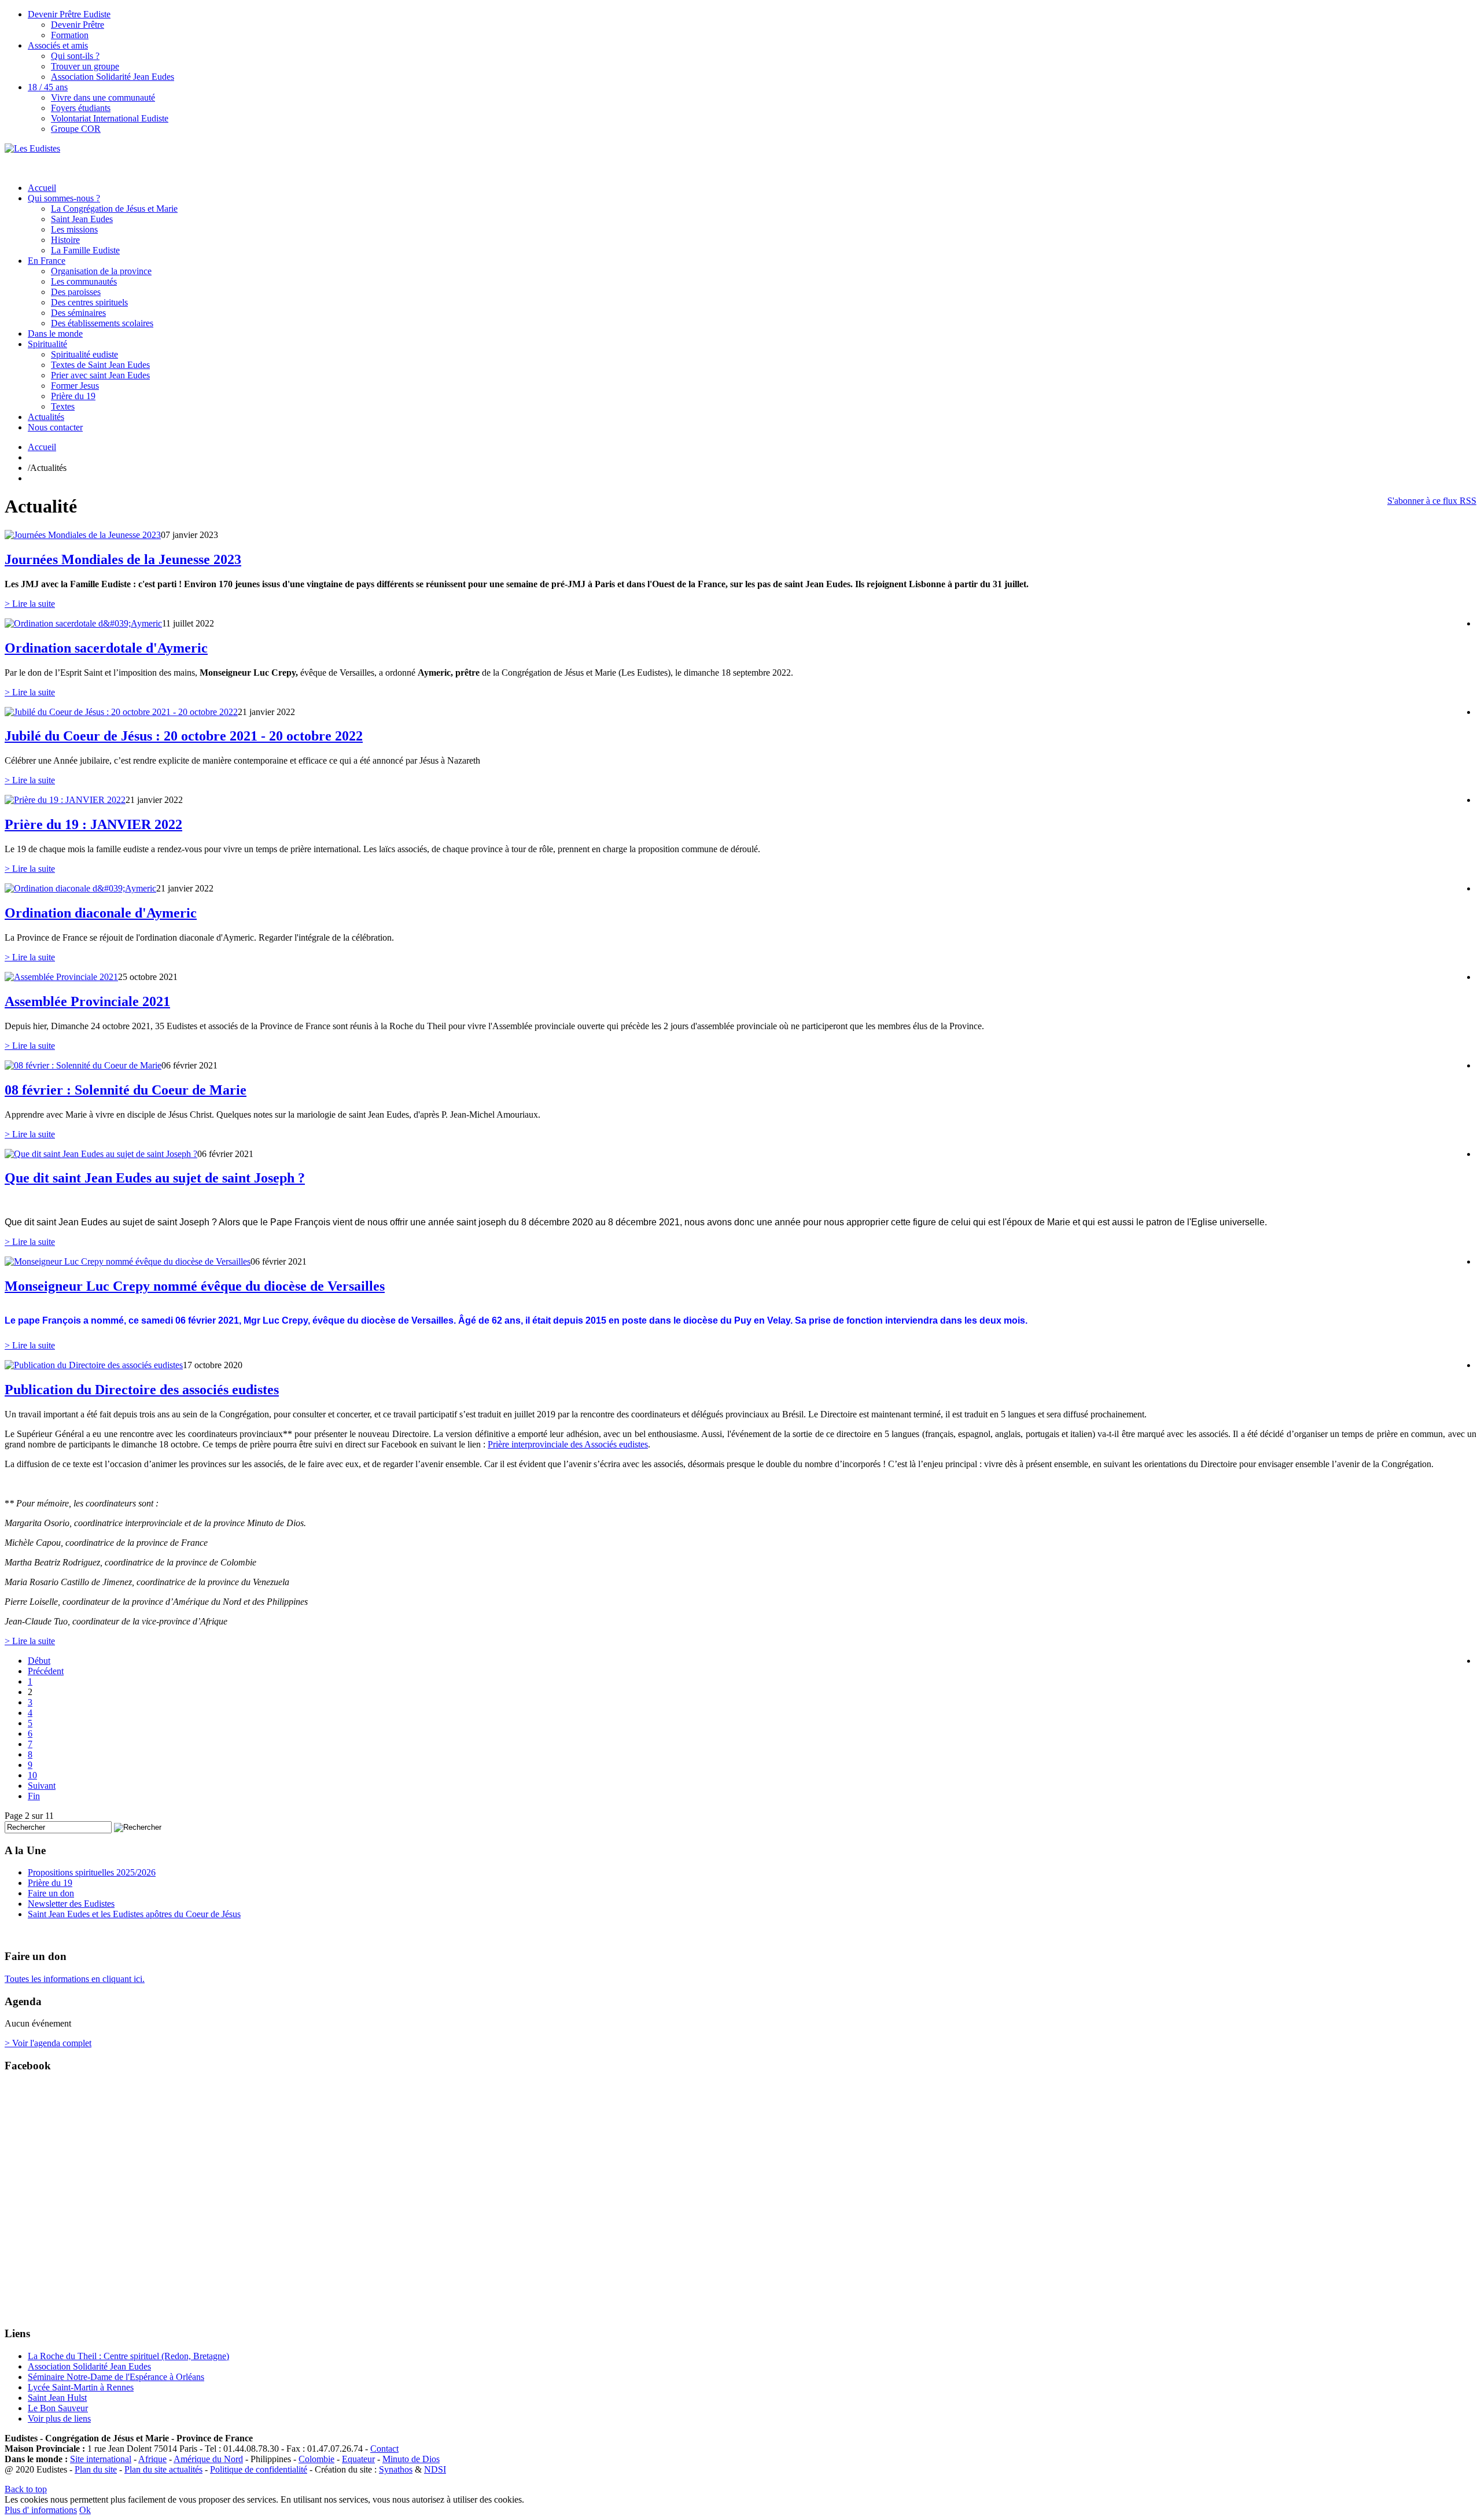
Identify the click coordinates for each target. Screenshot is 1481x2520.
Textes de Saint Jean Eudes (100, 365)
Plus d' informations (41, 2510)
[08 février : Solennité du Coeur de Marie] (83, 1065)
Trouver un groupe (85, 66)
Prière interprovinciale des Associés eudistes (568, 1444)
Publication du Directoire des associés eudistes (142, 1390)
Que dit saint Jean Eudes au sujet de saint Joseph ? (155, 1178)
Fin (34, 1796)
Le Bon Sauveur (58, 2408)
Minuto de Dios (411, 2459)
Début (39, 1661)
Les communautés (84, 281)
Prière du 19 (73, 396)
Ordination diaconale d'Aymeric (101, 913)
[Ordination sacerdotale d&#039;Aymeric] (83, 623)
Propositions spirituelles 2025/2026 (92, 1872)
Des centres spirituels (89, 302)
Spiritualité (47, 344)
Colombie (316, 2459)
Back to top (26, 2489)
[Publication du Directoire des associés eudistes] (94, 1365)
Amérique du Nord (208, 2459)
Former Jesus (75, 386)
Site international (101, 2459)
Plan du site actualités (163, 2469)
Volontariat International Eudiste (110, 118)
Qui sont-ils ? (75, 56)
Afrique (152, 2459)
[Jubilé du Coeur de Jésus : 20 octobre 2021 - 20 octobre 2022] (121, 712)
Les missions (74, 229)
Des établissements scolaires (102, 323)
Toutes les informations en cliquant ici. (75, 1979)
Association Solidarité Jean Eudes (113, 77)
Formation (70, 35)
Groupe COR (76, 129)
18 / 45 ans (48, 87)
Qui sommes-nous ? (64, 198)
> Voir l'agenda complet (48, 2043)
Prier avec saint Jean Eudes (100, 375)
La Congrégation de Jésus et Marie (114, 209)
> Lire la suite (30, 604)
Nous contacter (55, 427)
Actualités (46, 417)
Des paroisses (76, 292)
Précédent (46, 1671)
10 (32, 1775)
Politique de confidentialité (259, 2469)
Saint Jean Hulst (57, 2398)
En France (47, 261)
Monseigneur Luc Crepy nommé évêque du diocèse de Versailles (195, 1286)
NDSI (435, 2469)
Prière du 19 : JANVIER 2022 (93, 824)
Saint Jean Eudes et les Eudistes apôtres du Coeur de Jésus (134, 1914)
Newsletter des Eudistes (71, 1904)
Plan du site (96, 2469)
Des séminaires (78, 313)
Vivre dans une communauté (103, 97)
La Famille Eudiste (85, 250)
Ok (85, 2510)
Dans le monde (55, 334)
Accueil (42, 188)
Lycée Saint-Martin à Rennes (81, 2387)
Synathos (396, 2469)
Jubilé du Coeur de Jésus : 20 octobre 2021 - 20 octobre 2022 (184, 736)
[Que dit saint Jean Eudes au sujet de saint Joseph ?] (101, 1154)
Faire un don (51, 1893)
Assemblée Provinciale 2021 (87, 1001)
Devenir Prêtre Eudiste (69, 14)
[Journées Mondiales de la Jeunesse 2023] (83, 535)
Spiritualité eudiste (84, 354)
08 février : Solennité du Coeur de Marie (126, 1090)
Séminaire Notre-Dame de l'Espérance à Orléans (116, 2377)
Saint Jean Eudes (82, 219)
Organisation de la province (101, 271)
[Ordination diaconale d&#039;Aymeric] (80, 888)
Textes (63, 406)
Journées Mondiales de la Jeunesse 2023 (123, 559)
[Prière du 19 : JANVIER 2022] (65, 800)
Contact (384, 2449)
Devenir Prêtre (78, 25)
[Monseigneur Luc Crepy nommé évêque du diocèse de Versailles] (128, 1261)
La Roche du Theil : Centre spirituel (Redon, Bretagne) (128, 2356)
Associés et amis (58, 45)
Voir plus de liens (59, 2418)
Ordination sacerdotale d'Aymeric (106, 648)
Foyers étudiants (81, 108)
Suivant (42, 1786)
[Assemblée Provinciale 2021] (61, 977)
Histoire (65, 240)
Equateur (358, 2459)
